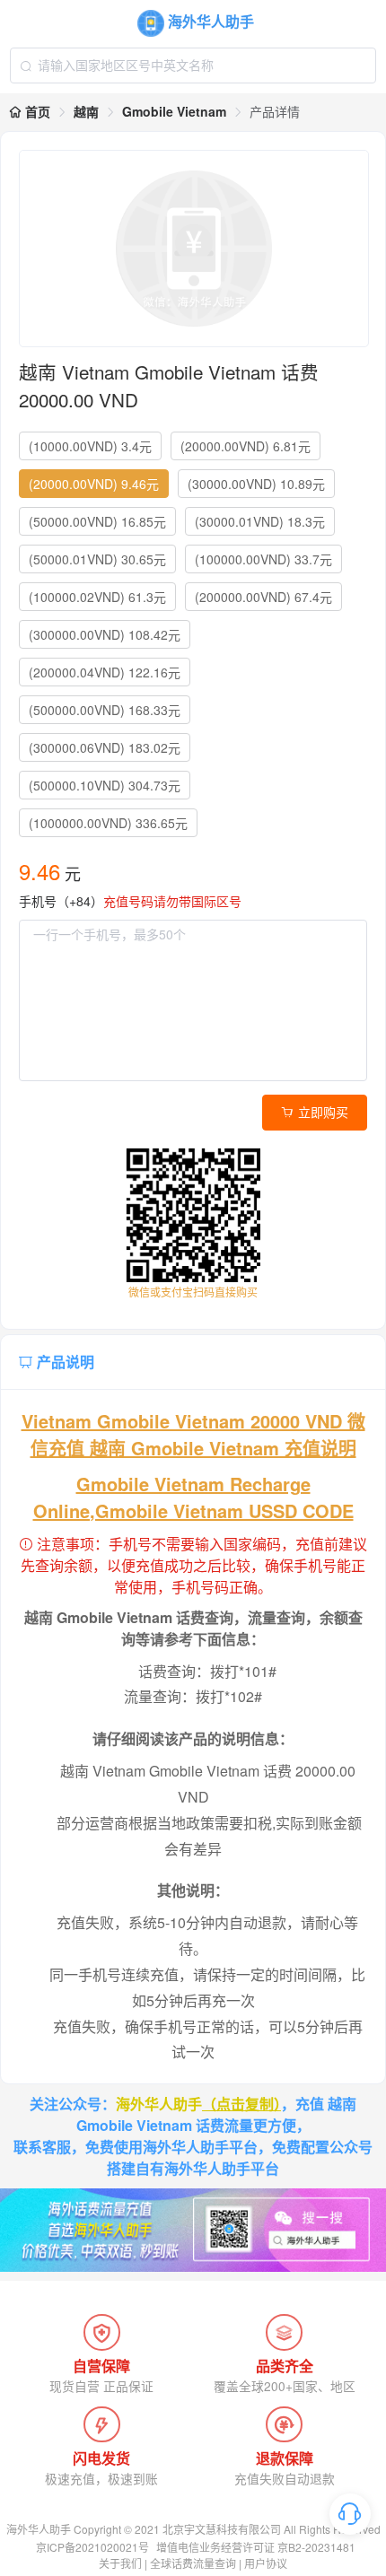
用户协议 (266, 2563)
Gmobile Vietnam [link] (174, 111)
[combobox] (193, 65)
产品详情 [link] (275, 111)
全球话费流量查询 (193, 2563)
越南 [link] (86, 111)
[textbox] (193, 65)
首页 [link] (36, 111)
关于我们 (120, 2563)
